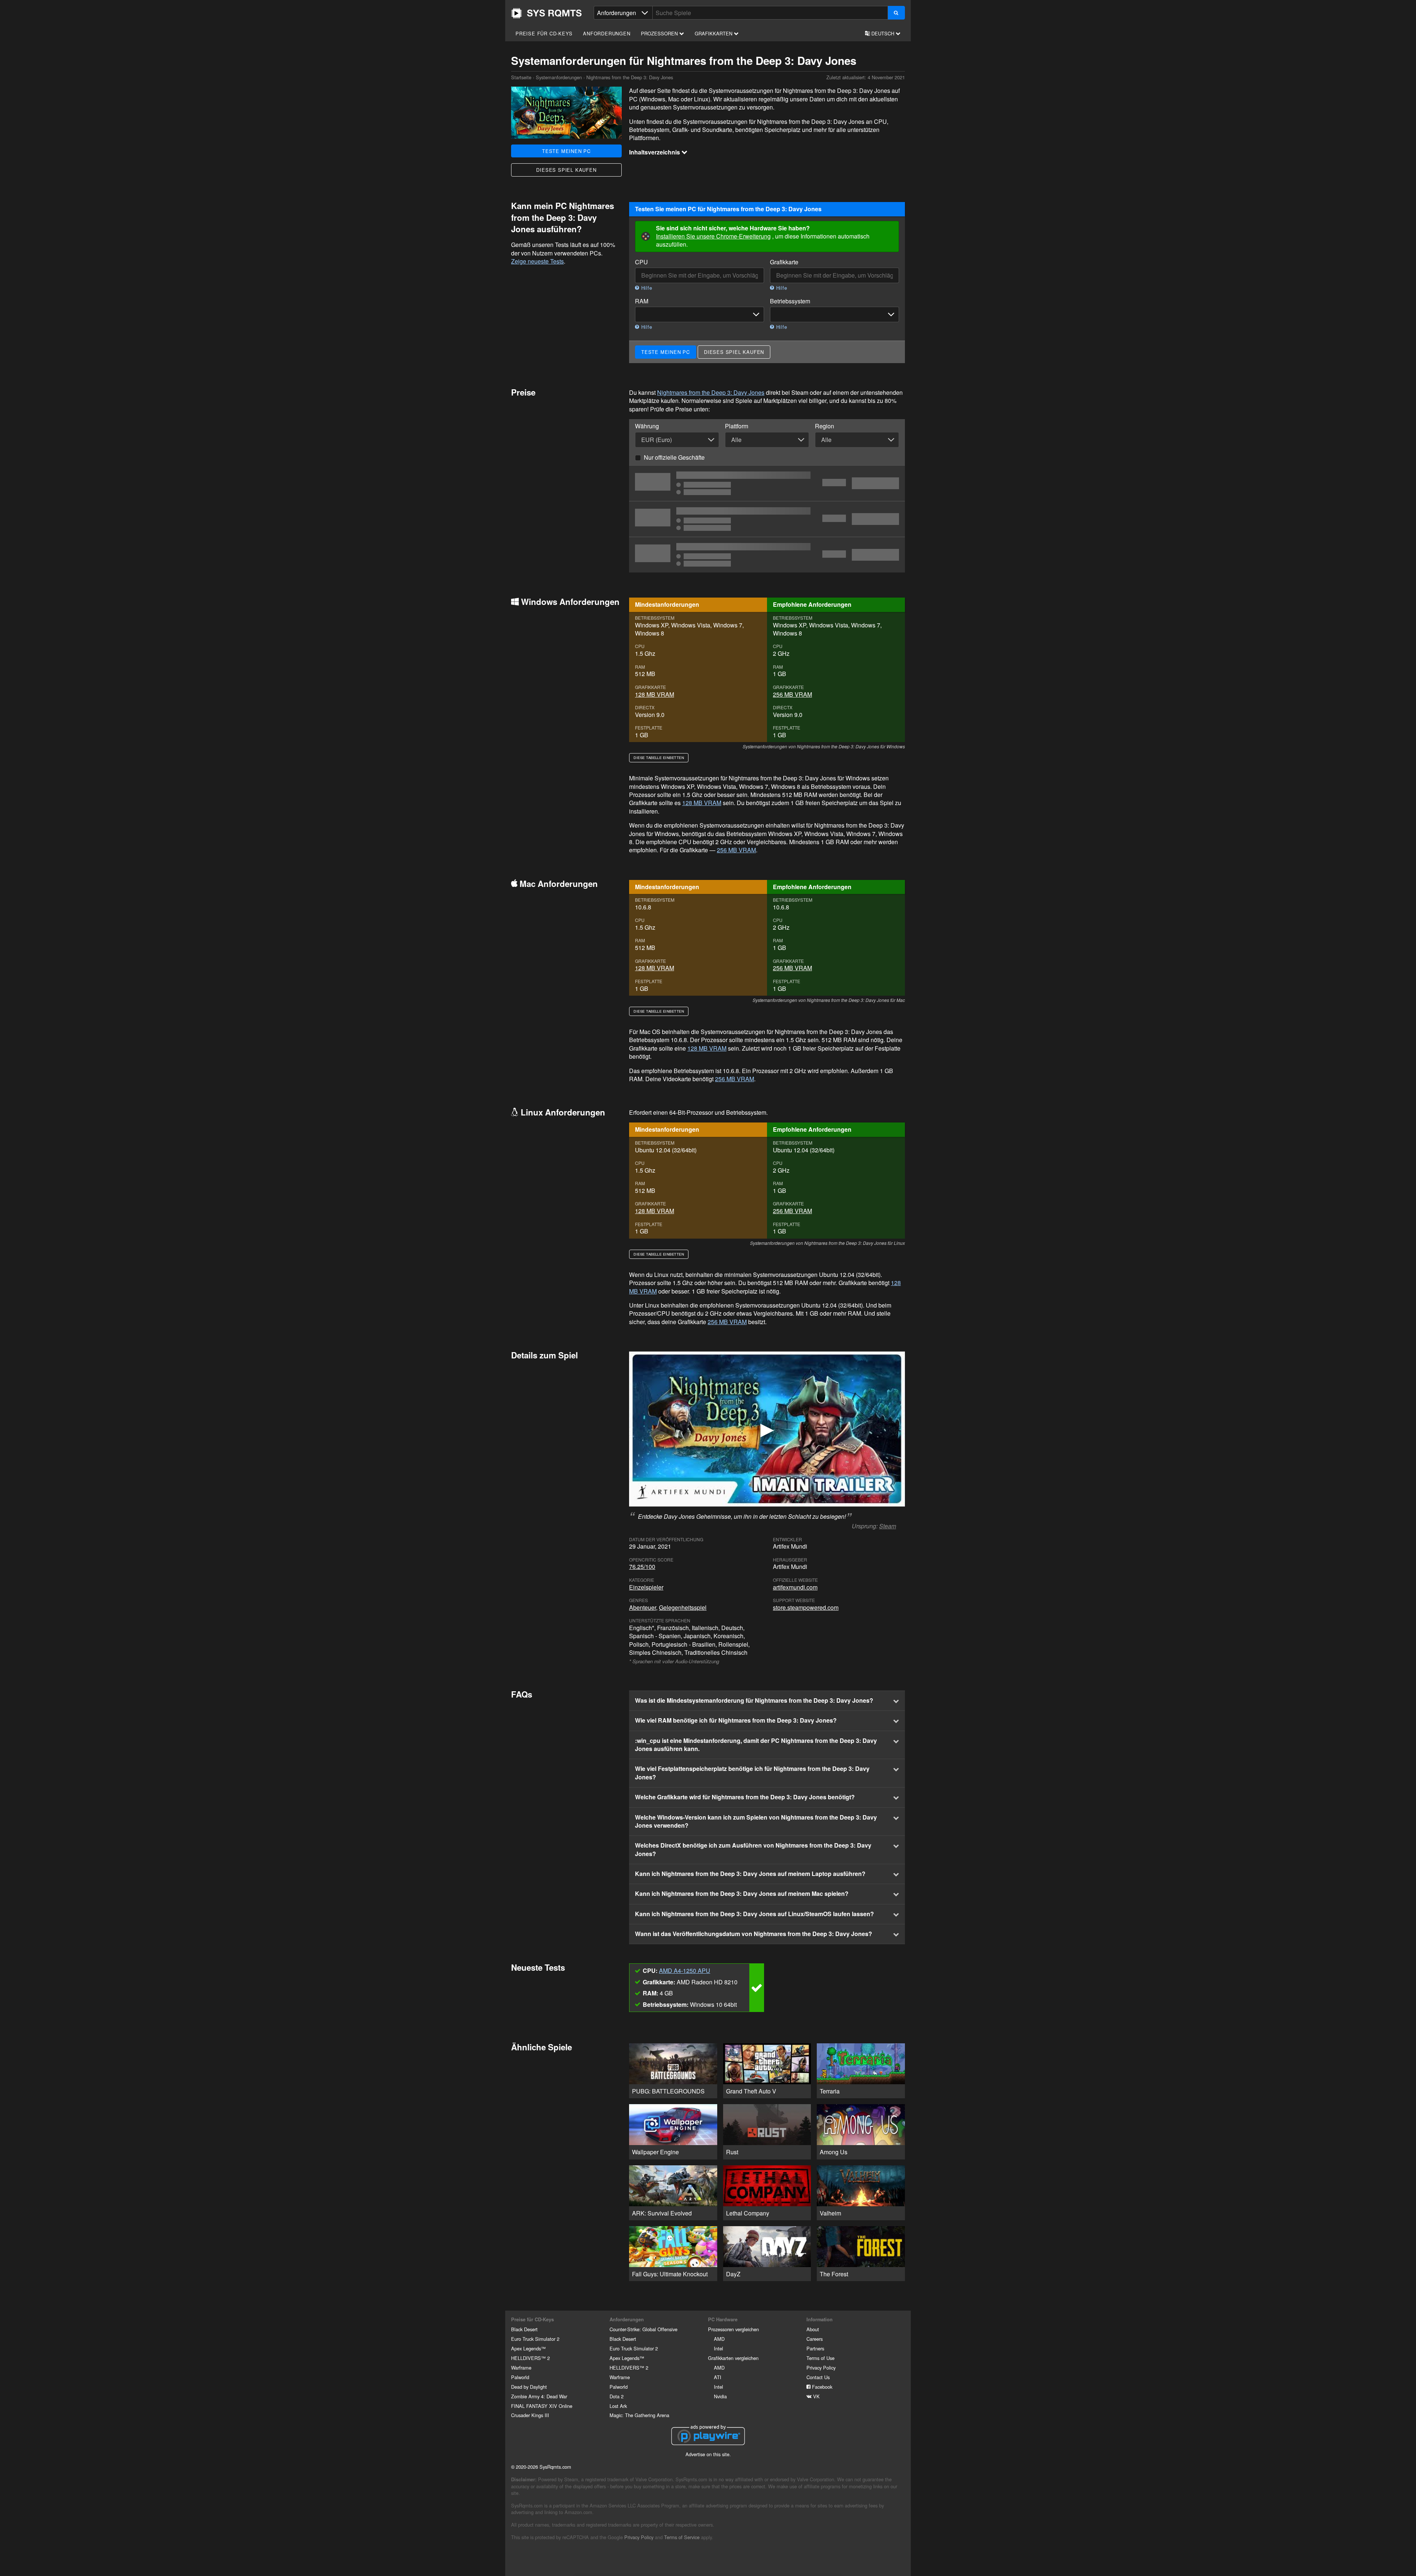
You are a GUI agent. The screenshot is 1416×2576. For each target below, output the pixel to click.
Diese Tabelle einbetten (659, 758)
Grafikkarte (784, 262)
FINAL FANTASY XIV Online (542, 2406)
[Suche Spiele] (896, 13)
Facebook (821, 2387)
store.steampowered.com (806, 1607)
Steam (888, 1526)
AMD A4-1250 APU (685, 1971)
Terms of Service (682, 2537)
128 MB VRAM (655, 694)
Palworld (520, 2377)
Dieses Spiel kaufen (566, 170)
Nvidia (720, 2396)
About (813, 2329)
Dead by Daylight (529, 2387)
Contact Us (818, 2377)
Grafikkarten (714, 33)
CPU (641, 262)
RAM (642, 301)
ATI (718, 2377)
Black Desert (524, 2329)
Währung (647, 426)
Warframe (521, 2368)
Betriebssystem (790, 301)
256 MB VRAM (792, 694)
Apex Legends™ (528, 2348)
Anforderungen (607, 33)
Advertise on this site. (708, 2454)
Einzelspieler (646, 1587)
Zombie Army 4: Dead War (539, 2396)
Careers (815, 2339)
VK (816, 2396)
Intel (719, 2348)
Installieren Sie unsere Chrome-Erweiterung (713, 236)
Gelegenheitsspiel (683, 1607)
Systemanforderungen (559, 77)
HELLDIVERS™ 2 (530, 2358)
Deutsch (883, 33)
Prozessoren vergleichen (733, 2329)
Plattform (737, 426)
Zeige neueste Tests (537, 261)
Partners (815, 2348)
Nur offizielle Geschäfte (674, 457)
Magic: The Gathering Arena (639, 2415)
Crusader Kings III (530, 2415)
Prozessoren (660, 33)
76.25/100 (642, 1567)
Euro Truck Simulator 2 (535, 2339)
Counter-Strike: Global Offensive (643, 2329)
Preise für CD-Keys (544, 33)
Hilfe (646, 288)
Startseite (546, 13)
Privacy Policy (821, 2368)
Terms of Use (820, 2358)
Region (825, 426)
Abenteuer (643, 1607)
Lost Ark (618, 2406)
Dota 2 (617, 2396)
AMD (719, 2339)
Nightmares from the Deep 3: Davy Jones (711, 392)
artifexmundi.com (795, 1587)
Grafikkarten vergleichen (733, 2358)
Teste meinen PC (566, 151)
